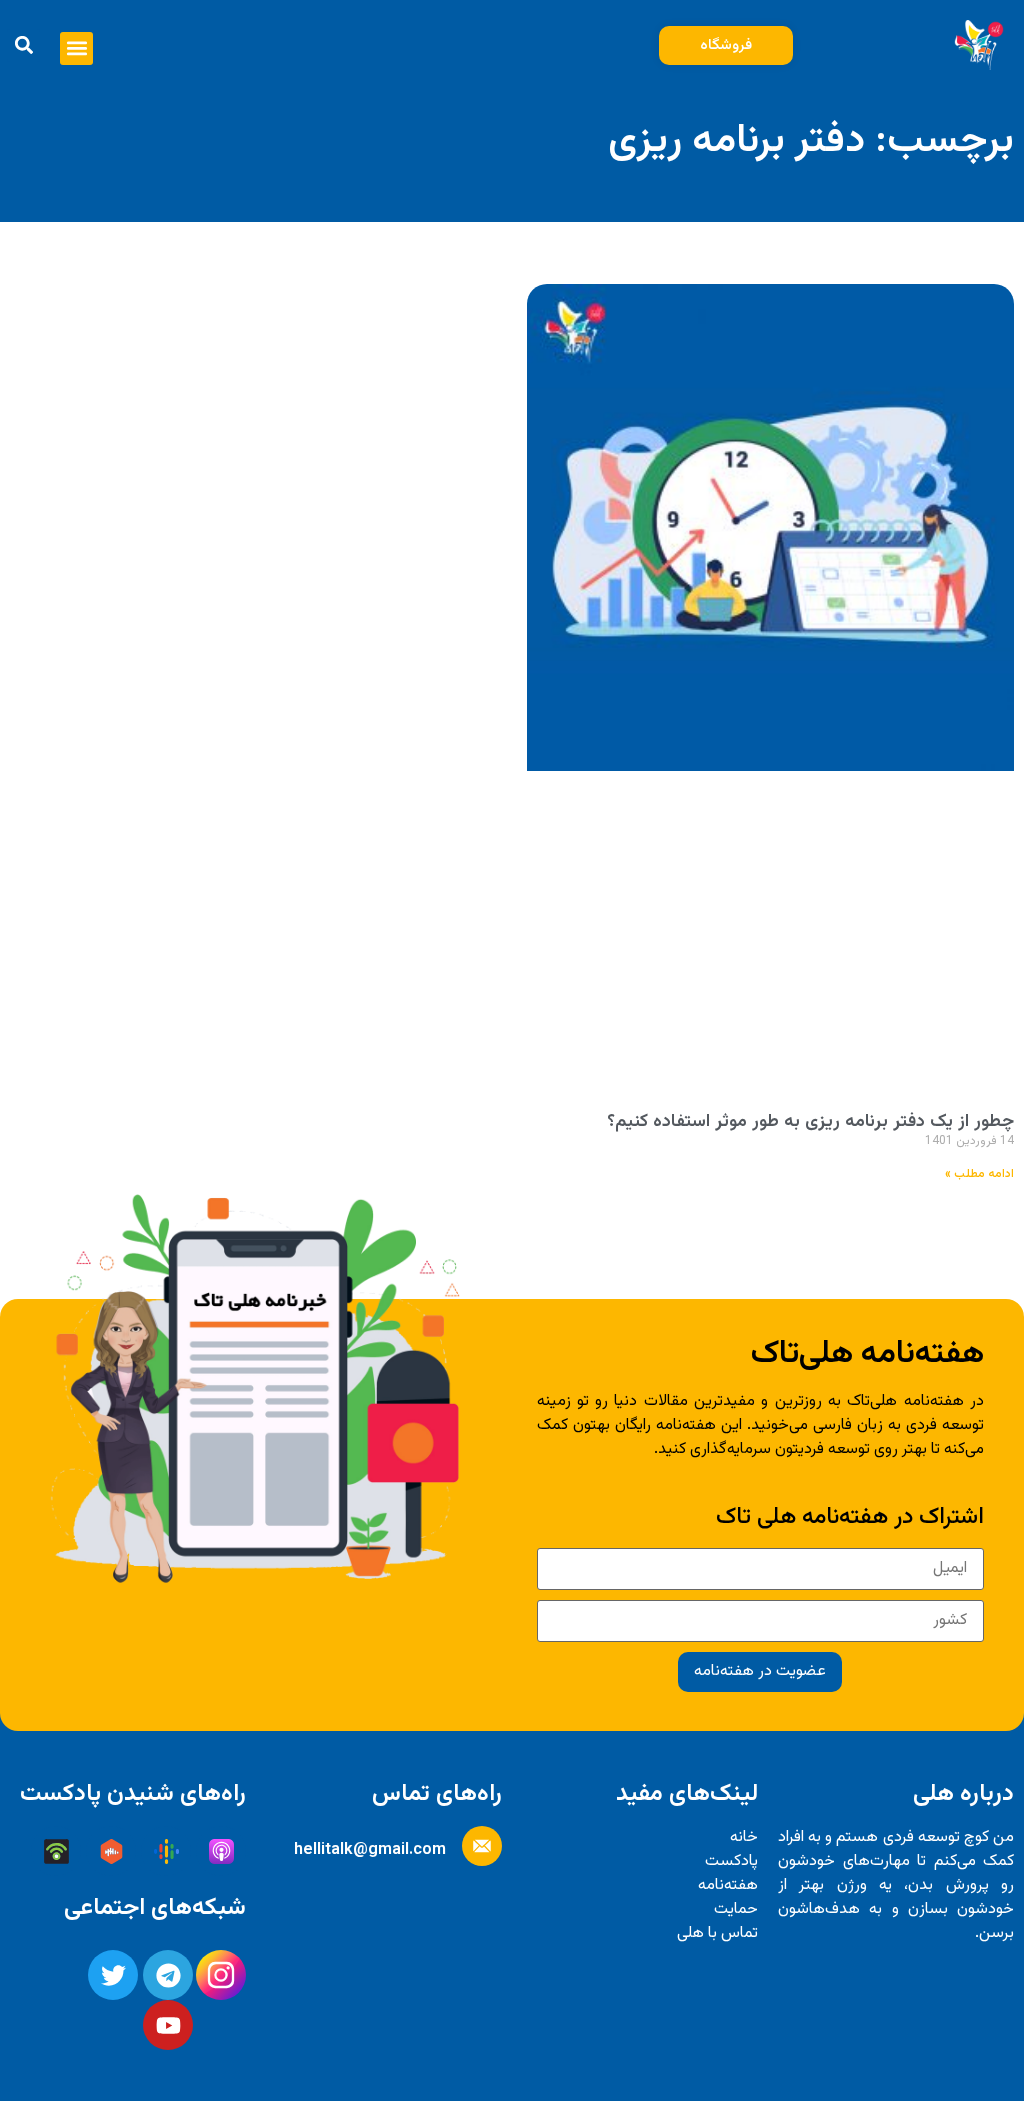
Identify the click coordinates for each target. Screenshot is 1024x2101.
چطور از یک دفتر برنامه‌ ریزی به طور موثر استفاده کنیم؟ (810, 1122)
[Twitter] (113, 1975)
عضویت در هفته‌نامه (760, 1671)
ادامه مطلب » (979, 1174)
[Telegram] (168, 1975)
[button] (76, 48)
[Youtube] (168, 2025)
